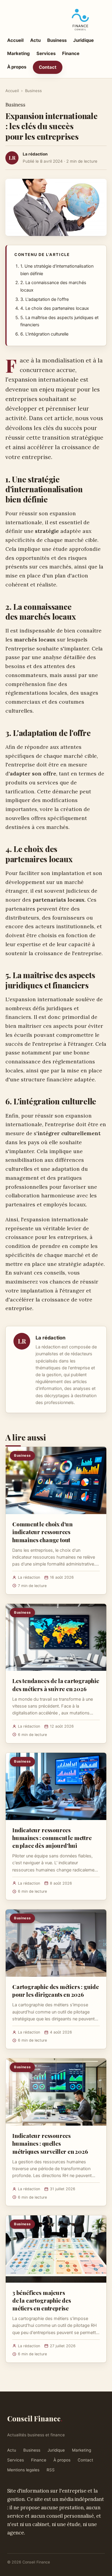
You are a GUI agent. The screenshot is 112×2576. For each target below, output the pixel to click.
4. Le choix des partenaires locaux (55, 308)
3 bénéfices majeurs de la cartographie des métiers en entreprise (42, 2300)
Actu (35, 40)
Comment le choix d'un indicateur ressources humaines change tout (42, 1532)
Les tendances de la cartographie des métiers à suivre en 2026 (56, 1685)
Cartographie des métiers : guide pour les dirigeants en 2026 (56, 1990)
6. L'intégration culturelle (44, 334)
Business (57, 40)
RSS (51, 2470)
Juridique (83, 40)
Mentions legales (23, 2470)
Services (46, 53)
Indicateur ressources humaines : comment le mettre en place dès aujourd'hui (52, 1838)
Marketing (19, 53)
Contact (48, 67)
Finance (71, 53)
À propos (17, 67)
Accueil (15, 40)
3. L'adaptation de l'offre (45, 299)
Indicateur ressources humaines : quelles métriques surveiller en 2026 (50, 2143)
